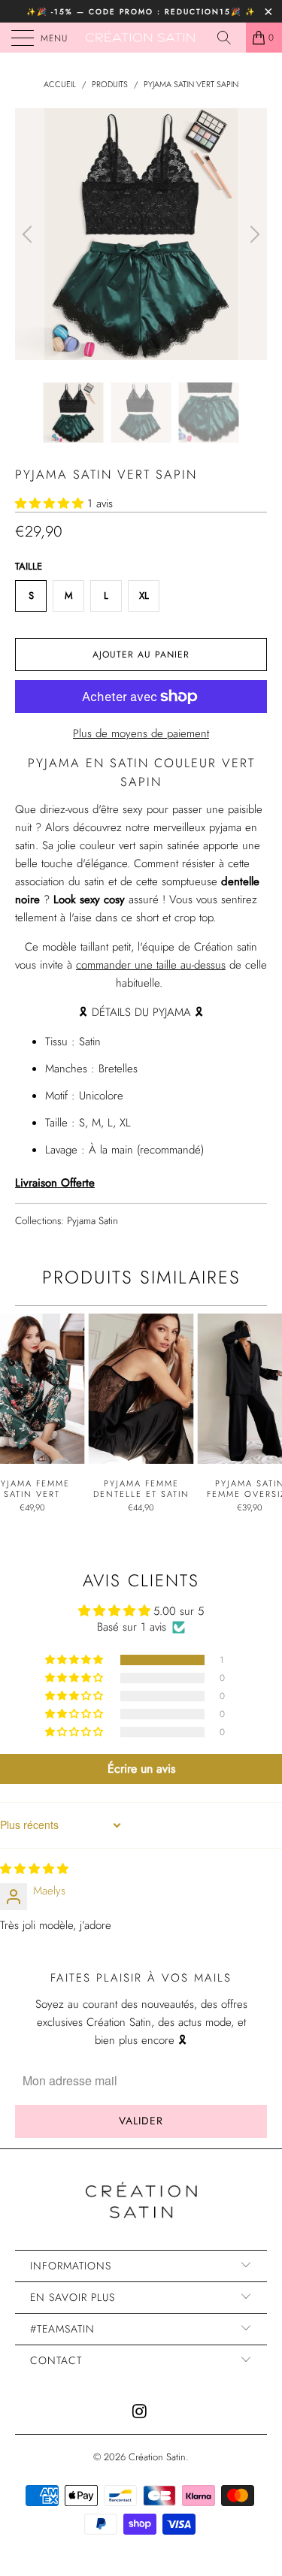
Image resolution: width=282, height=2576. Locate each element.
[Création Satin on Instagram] (141, 2413)
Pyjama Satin (92, 1221)
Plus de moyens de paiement (141, 733)
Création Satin (157, 2457)
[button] (49, 503)
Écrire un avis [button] (141, 1769)
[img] (34, 1869)
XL (144, 596)
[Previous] (29, 234)
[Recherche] (229, 38)
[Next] (253, 234)
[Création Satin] (141, 38)
